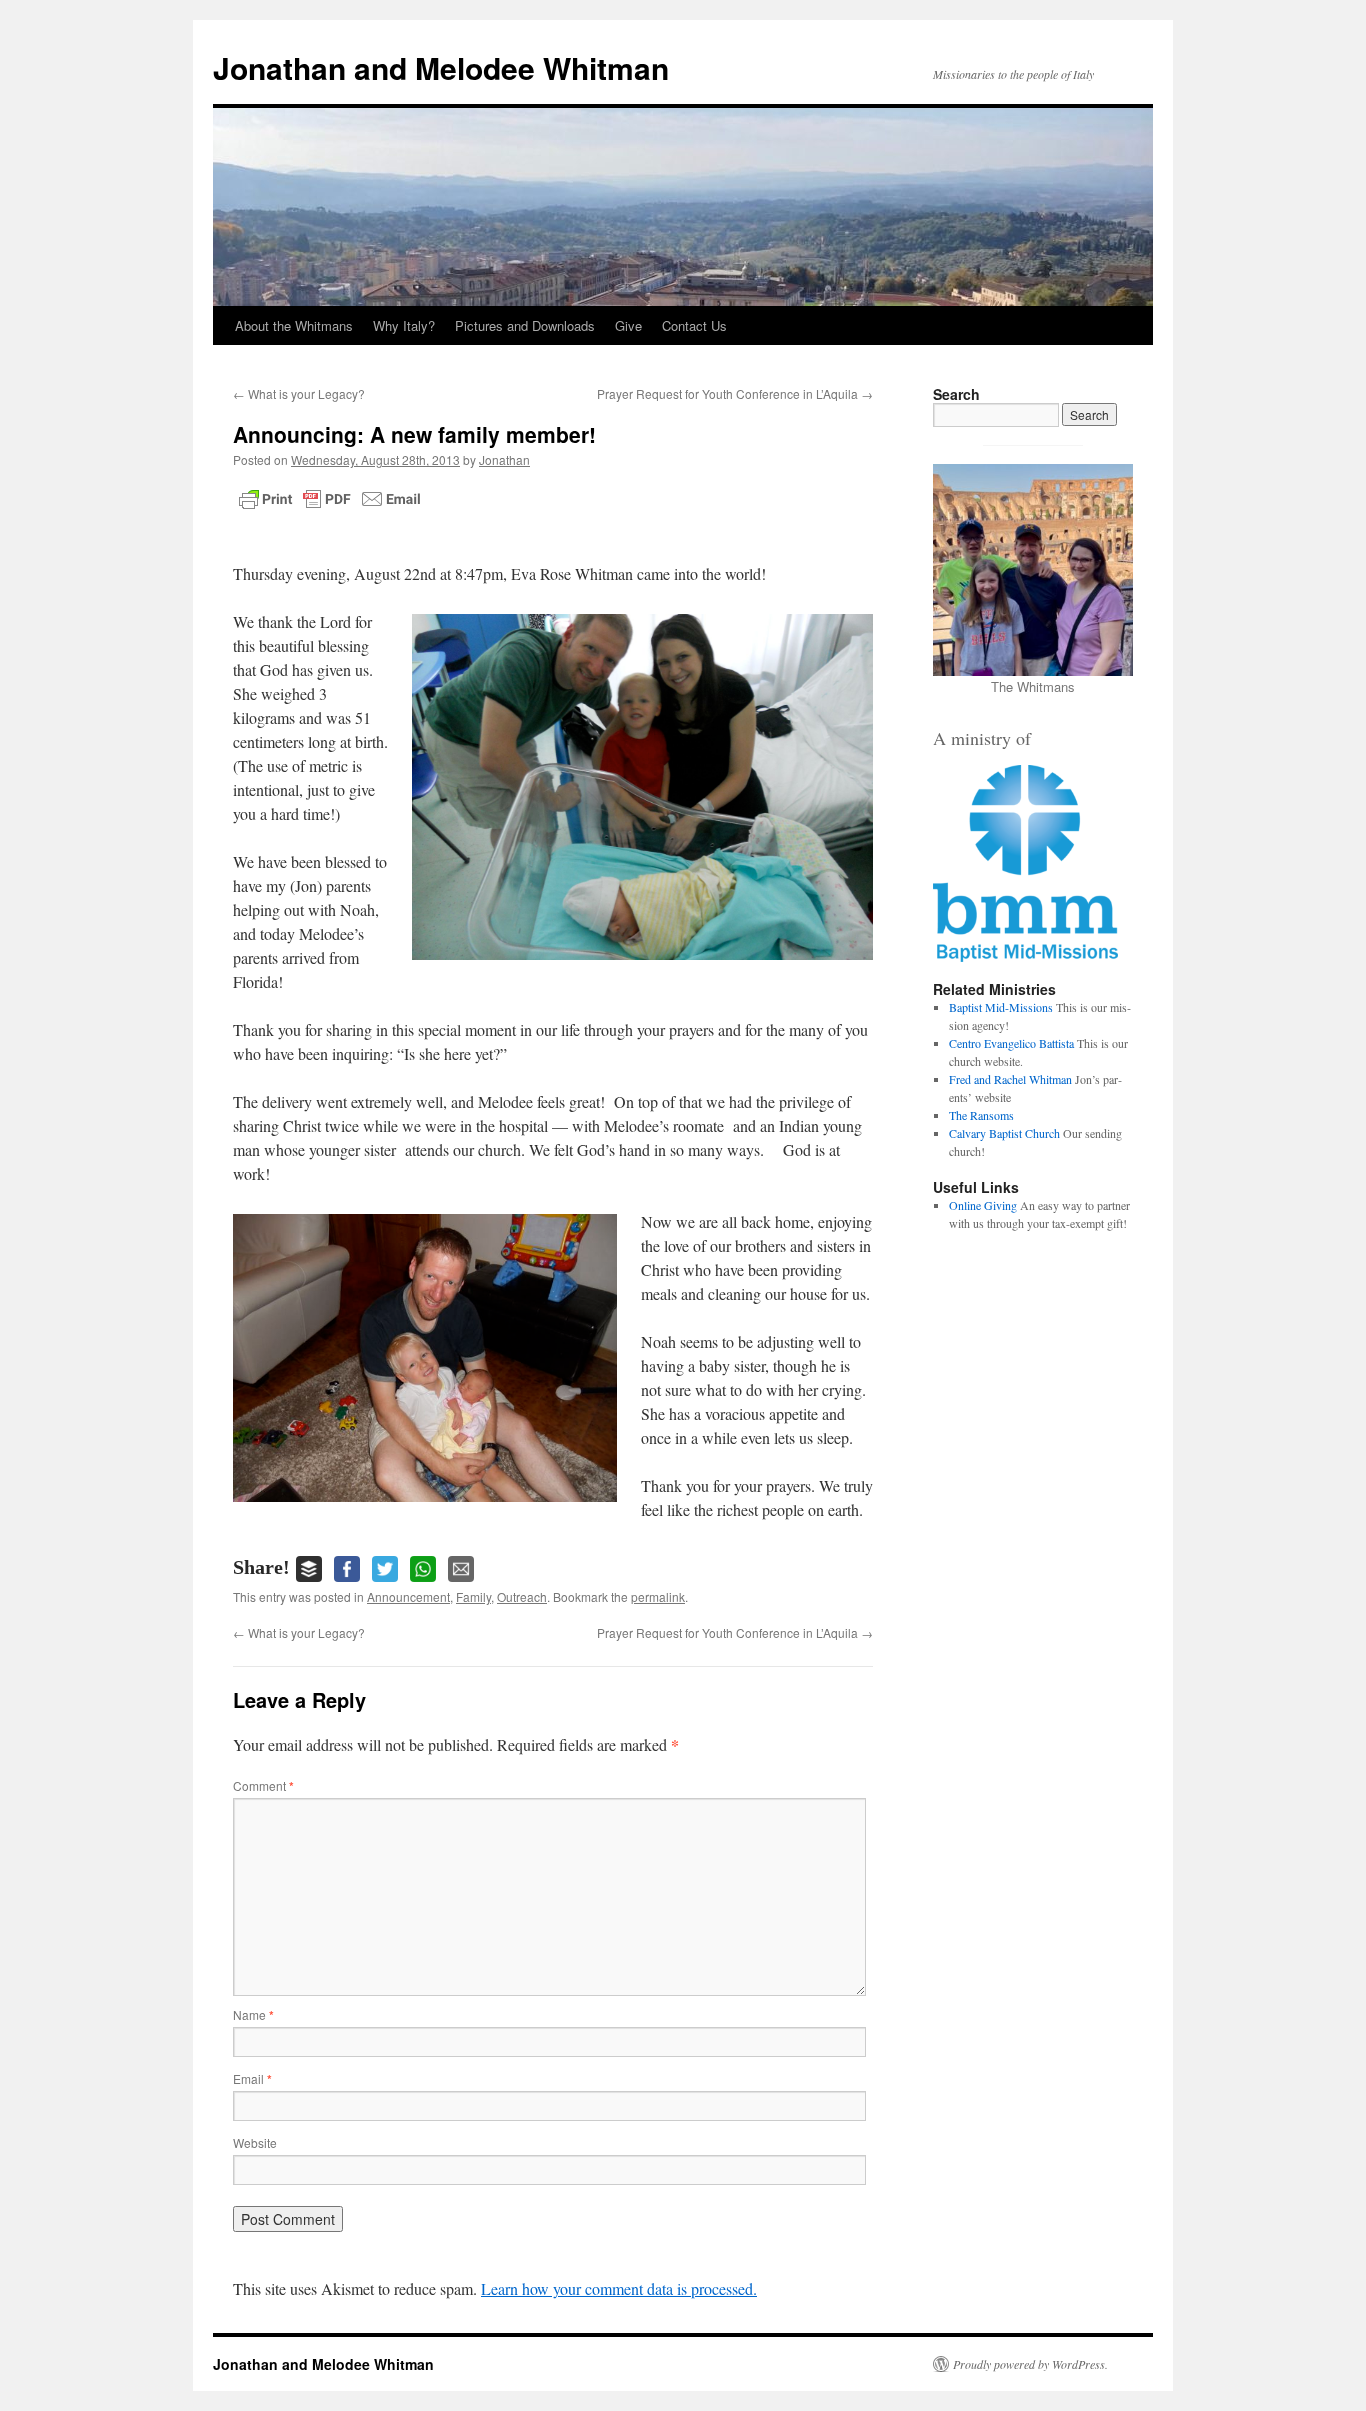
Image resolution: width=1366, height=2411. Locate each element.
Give (628, 325)
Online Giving (983, 1205)
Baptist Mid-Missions (1001, 1007)
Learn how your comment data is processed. (619, 2288)
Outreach (522, 1596)
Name (253, 2014)
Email (252, 2078)
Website (255, 2142)
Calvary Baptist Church (1004, 1133)
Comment (263, 1785)
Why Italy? (404, 325)
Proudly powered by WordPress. (1030, 2364)
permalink (658, 1596)
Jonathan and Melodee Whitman (441, 67)
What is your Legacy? (299, 393)
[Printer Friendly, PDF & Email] (330, 499)
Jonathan (504, 459)
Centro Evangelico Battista (1011, 1043)
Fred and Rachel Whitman (1010, 1079)
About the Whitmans (294, 325)
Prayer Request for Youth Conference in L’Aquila (735, 393)
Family (473, 1596)
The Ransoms (981, 1115)
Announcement (408, 1596)
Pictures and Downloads (525, 325)
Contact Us (694, 325)
